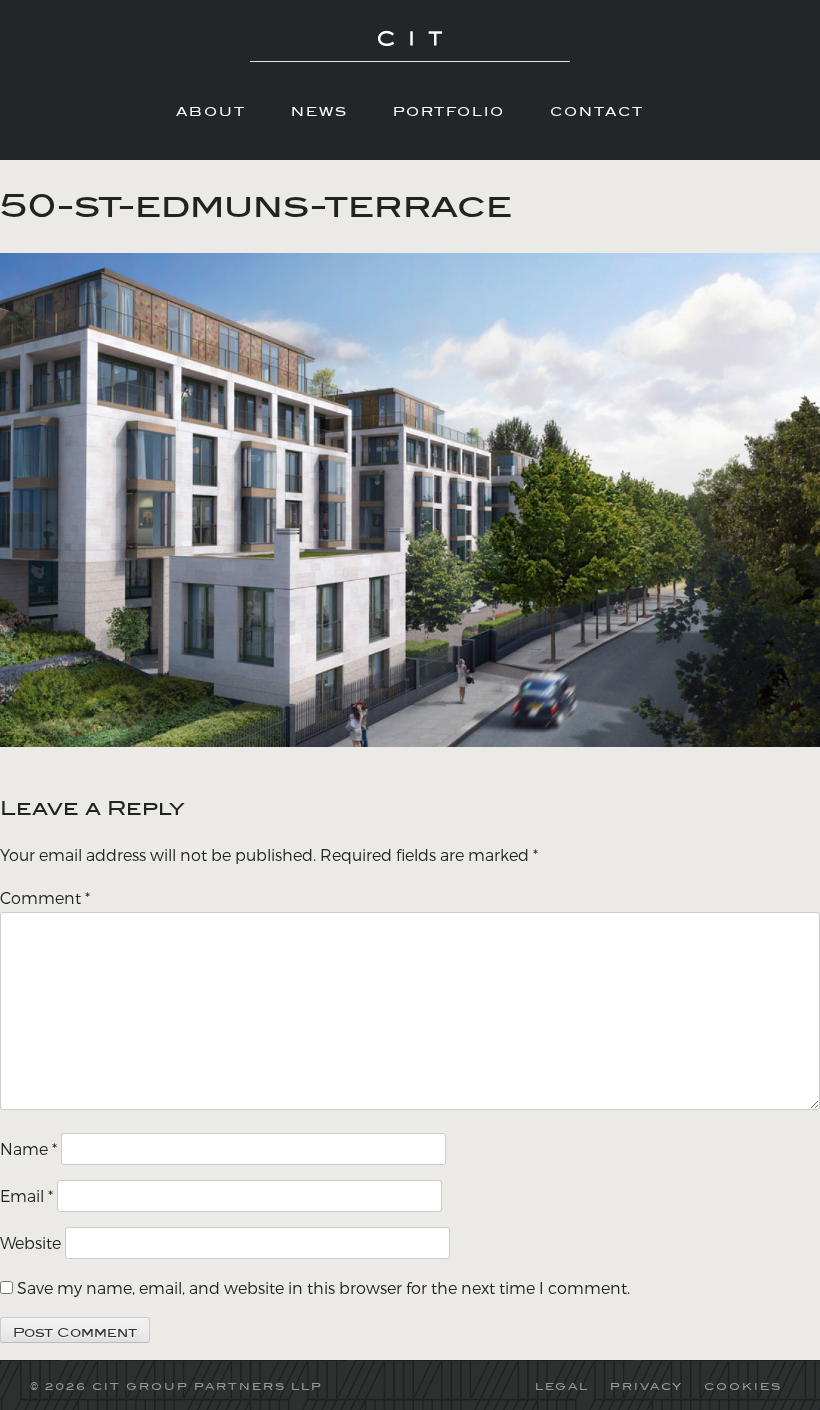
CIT (410, 46)
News (319, 111)
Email (26, 1195)
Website (30, 1242)
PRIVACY (646, 1386)
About (211, 111)
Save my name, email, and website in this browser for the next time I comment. (323, 1287)
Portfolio (449, 111)
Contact (597, 111)
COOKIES (743, 1386)
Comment (45, 897)
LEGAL (562, 1386)
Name (28, 1148)
